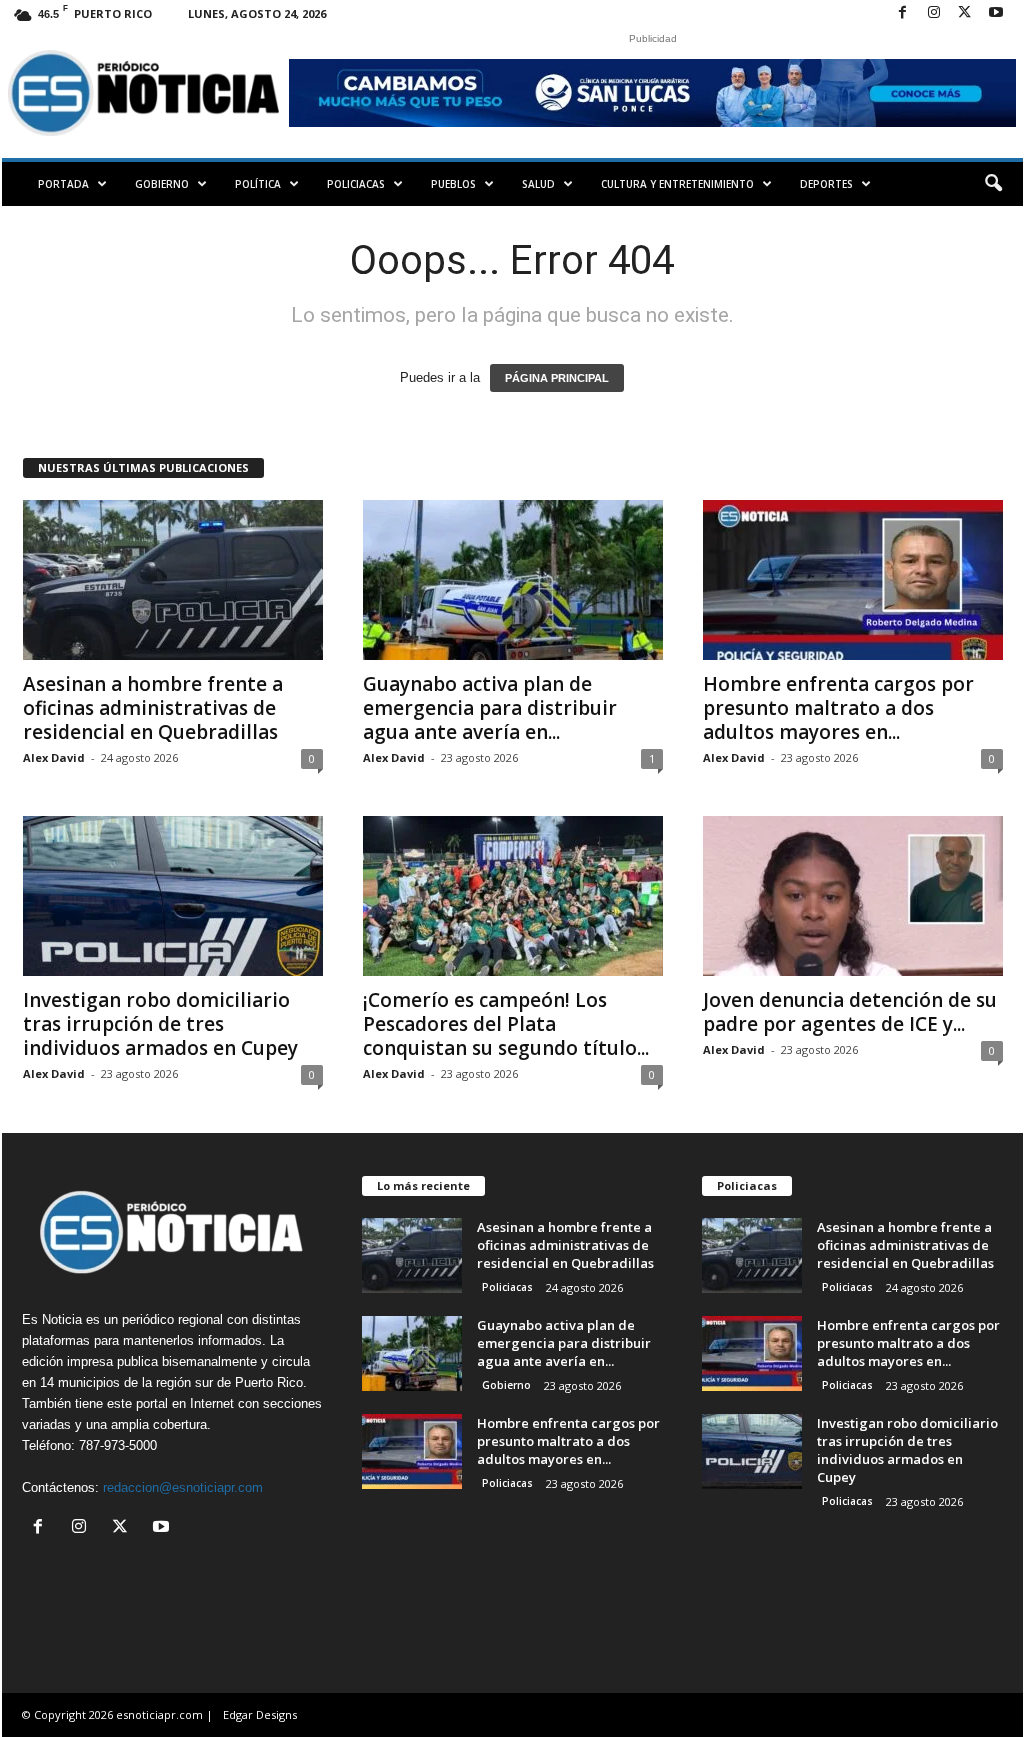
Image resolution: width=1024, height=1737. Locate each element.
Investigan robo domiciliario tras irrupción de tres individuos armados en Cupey (160, 1024)
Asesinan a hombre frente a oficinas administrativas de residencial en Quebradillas (153, 708)
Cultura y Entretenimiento (677, 184)
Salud (538, 184)
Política (258, 184)
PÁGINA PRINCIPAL (557, 378)
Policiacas (356, 184)
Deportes (826, 184)
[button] (993, 184)
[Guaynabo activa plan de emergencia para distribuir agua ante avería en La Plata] (513, 580)
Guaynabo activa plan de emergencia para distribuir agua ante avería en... (490, 708)
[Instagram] (934, 13)
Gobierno (162, 184)
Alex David (54, 757)
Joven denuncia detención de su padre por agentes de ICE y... (850, 1012)
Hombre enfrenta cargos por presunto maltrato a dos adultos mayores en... (838, 708)
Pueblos (453, 184)
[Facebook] (903, 13)
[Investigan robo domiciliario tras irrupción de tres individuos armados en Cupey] (173, 896)
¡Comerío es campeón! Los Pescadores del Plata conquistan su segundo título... (506, 1024)
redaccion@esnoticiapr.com (183, 1487)
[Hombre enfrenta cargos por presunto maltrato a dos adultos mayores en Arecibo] (853, 580)
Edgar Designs (260, 1714)
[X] (965, 13)
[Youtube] (996, 13)
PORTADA (63, 184)
